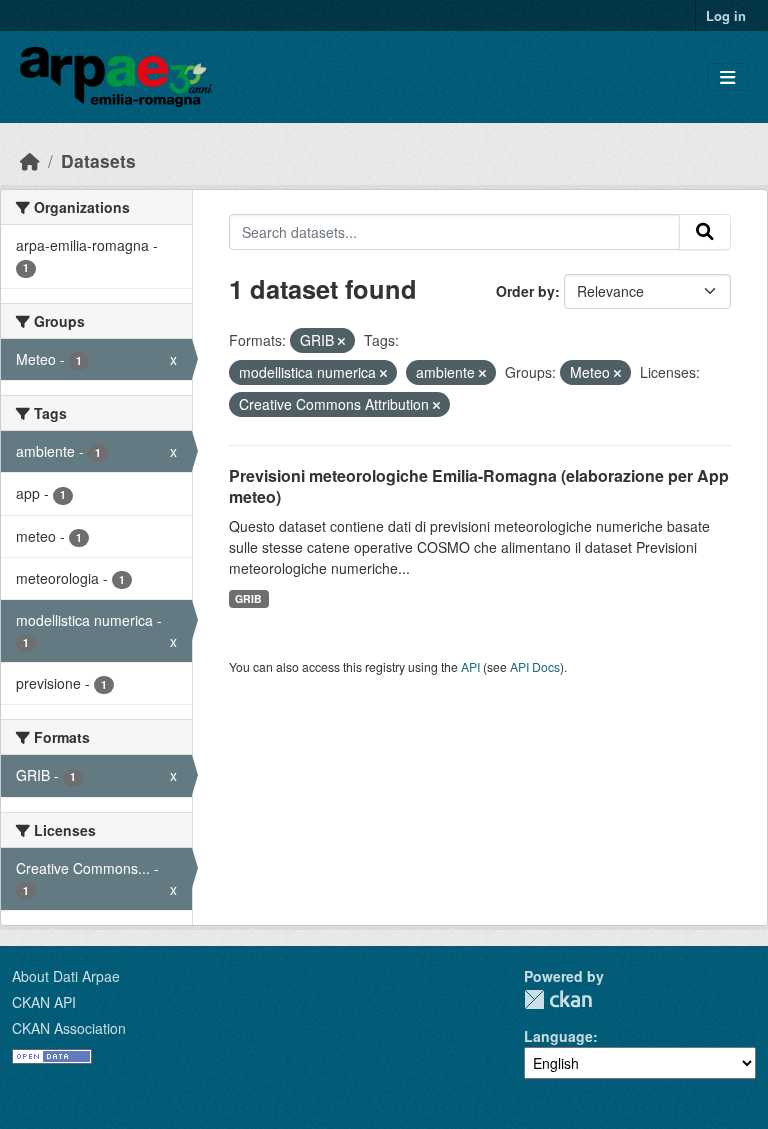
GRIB (248, 598)
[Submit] (705, 232)
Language (558, 1036)
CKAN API (44, 1002)
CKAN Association (69, 1028)
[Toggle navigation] (727, 77)
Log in (726, 15)
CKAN (558, 999)
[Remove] (341, 341)
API (470, 666)
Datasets (98, 160)
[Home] (30, 160)
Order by (525, 291)
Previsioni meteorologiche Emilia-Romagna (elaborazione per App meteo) (479, 486)
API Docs (535, 666)
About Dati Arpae (66, 976)
